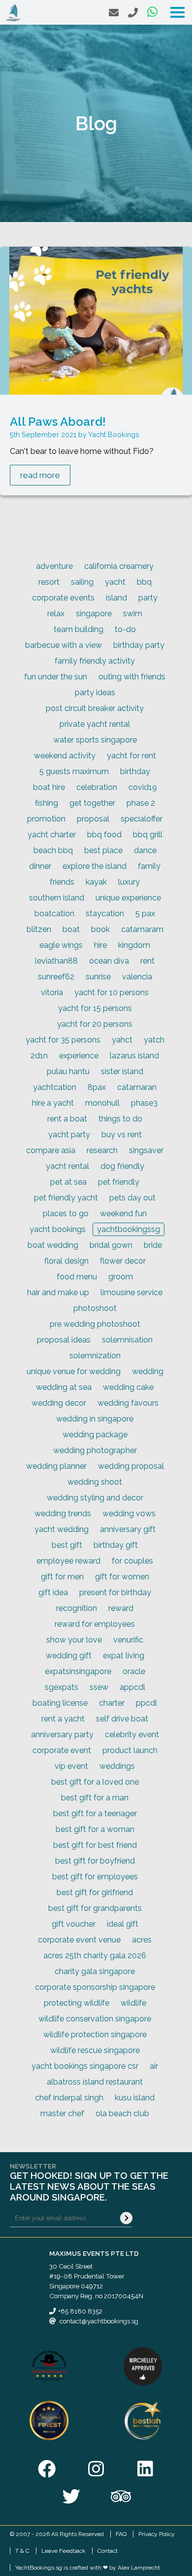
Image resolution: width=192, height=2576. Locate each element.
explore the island (95, 866)
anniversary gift (128, 1529)
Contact (108, 2551)
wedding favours (128, 1403)
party (148, 598)
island (116, 598)
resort (49, 582)
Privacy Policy (157, 2534)
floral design (66, 1261)
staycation (105, 914)
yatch (154, 1040)
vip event (71, 1766)
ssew (99, 1687)
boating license (60, 1703)
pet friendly (119, 1182)
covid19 (143, 787)
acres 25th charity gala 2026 (95, 1956)
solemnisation (127, 1340)
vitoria (52, 992)
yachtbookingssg (128, 1229)
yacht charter (52, 835)
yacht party (69, 1135)
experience (79, 1056)
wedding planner (56, 1466)
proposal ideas (64, 1340)
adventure (54, 566)
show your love (74, 1640)
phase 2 (141, 803)
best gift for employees (95, 1877)
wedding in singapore (95, 1419)
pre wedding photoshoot (95, 1324)
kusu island (135, 2098)
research (102, 1150)
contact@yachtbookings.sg (99, 2321)
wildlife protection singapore (95, 2035)
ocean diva (109, 961)
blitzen (39, 929)
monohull (102, 1103)
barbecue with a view (64, 645)
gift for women (122, 1577)
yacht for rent (131, 756)
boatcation (54, 914)
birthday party (139, 645)
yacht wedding (62, 1529)
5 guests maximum (74, 771)
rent (147, 961)
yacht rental (67, 1166)
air (154, 2066)
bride (153, 1245)
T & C (22, 2551)
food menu (77, 1277)
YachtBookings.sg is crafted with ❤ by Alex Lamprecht (88, 2568)
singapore (94, 614)
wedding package (95, 1435)
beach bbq (53, 850)
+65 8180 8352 (80, 2311)
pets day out (132, 1198)
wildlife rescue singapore (95, 2050)
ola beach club (122, 2113)
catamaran (137, 1087)
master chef (62, 2113)
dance (145, 850)
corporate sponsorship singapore (95, 1987)
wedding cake (128, 1387)
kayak (96, 882)
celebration (97, 787)
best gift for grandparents (95, 1908)
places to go (66, 1213)
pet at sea (68, 1182)
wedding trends (63, 1513)
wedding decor (59, 1403)
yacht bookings (58, 1229)
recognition (77, 1608)
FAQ (121, 2534)
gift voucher (74, 1924)
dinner (40, 866)
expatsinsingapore (78, 1671)
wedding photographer (95, 1450)
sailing (82, 582)
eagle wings (61, 945)
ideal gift (123, 1924)
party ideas (95, 692)
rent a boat (67, 1119)
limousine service (131, 1292)
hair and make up (58, 1292)
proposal (93, 819)
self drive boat (122, 1719)
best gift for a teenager (95, 1813)
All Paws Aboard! (58, 422)
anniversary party (62, 1735)
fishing (47, 803)
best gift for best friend (95, 1845)
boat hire (49, 787)
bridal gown (111, 1245)
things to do (120, 1119)
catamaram (142, 929)
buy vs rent (122, 1135)
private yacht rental (95, 724)
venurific (128, 1640)
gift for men (62, 1577)
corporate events (63, 598)
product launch (130, 1750)
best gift (67, 1545)
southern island (57, 898)
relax (56, 614)
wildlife (133, 2003)
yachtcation (55, 1087)
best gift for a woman (95, 1829)
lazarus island (134, 1056)
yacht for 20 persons (95, 1024)
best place (103, 850)
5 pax (145, 914)
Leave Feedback (64, 2551)
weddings (117, 1766)
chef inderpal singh (69, 2098)
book (100, 929)
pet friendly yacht (66, 1198)
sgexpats (62, 1687)
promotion (46, 819)
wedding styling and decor (95, 1498)
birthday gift (116, 1545)
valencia (137, 977)
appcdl (132, 1687)
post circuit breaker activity (95, 708)
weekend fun (123, 1213)
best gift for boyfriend (95, 1861)
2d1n (39, 1056)
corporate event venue (79, 1940)
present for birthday (115, 1592)
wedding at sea (64, 1387)
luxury (129, 882)
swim (133, 614)
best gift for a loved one (95, 1782)
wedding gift (69, 1656)
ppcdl (146, 1703)
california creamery (119, 566)
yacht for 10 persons (112, 992)
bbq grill (148, 835)
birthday (135, 771)
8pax (97, 1087)
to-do (125, 629)
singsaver (146, 1150)
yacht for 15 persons (95, 1008)
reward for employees (95, 1624)
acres (142, 1940)
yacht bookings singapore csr (85, 2066)
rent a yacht (63, 1719)
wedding (148, 1371)
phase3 (144, 1103)
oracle (134, 1671)
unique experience (128, 898)
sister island (122, 1071)
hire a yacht (53, 1103)
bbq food (104, 835)
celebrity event (132, 1735)
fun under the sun (56, 677)
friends (62, 882)
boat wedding (53, 1245)
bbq (144, 582)
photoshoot (95, 1308)
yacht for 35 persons (63, 1040)
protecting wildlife (77, 2003)
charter (112, 1703)
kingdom (134, 945)
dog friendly (122, 1166)
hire (100, 945)
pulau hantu (68, 1071)
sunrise (98, 977)
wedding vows (129, 1513)
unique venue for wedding (74, 1371)
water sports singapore (95, 740)
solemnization (95, 1356)
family (149, 866)
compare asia (51, 1150)
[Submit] (126, 2218)
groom (121, 1277)
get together (92, 803)
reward (121, 1608)
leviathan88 (56, 961)
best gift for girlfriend (95, 1892)
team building (79, 629)
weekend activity (65, 756)
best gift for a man (95, 1798)
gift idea (53, 1592)
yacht (115, 582)
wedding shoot (95, 1482)
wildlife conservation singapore (95, 2019)
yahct (122, 1040)
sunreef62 (56, 977)
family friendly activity (95, 661)
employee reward (68, 1561)
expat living (124, 1656)
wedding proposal (131, 1466)
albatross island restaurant (95, 2082)
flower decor (123, 1261)
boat (71, 929)
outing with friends (132, 677)
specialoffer (142, 819)
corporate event (62, 1750)
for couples (132, 1561)
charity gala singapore (95, 1971)
